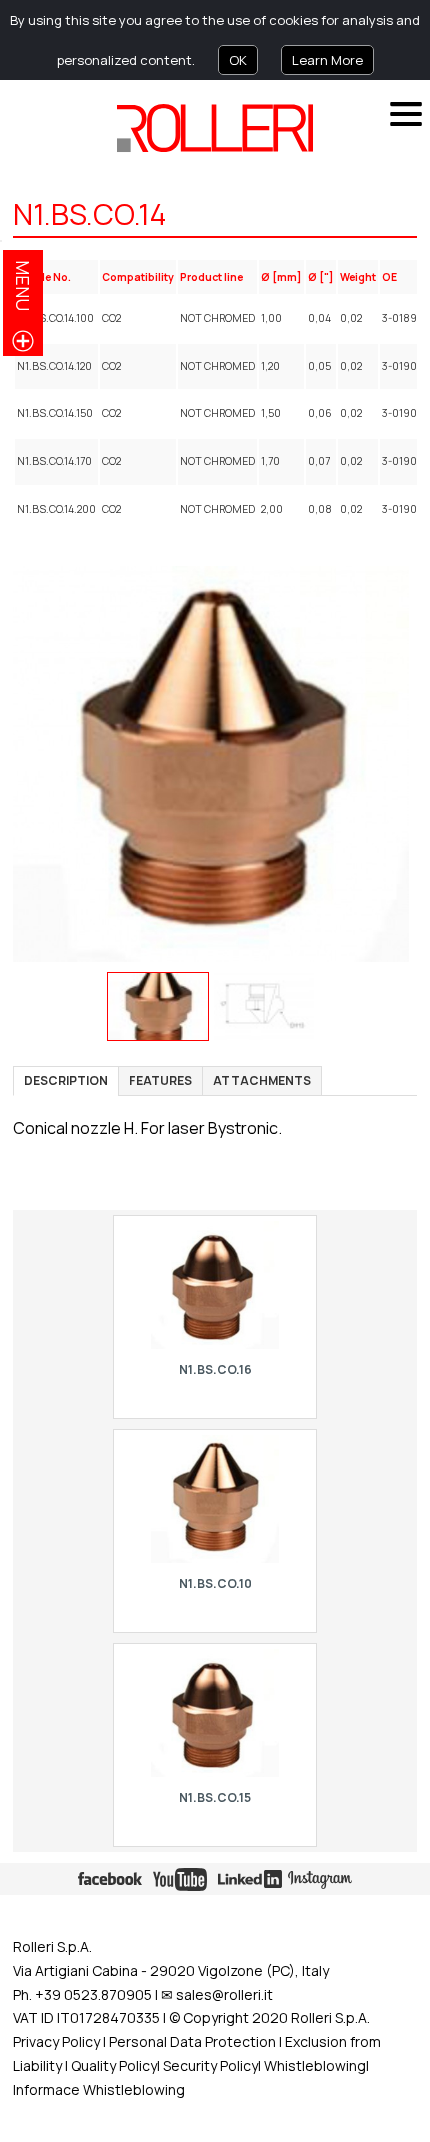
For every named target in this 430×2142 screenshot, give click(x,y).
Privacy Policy (56, 2041)
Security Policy (210, 2065)
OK (238, 60)
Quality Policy (114, 2065)
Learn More (327, 60)
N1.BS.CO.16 (214, 1369)
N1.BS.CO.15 (215, 1797)
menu (23, 285)
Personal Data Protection (191, 2041)
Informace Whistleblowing (99, 2089)
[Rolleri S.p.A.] (215, 128)
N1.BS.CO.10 (214, 1583)
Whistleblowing (315, 2065)
